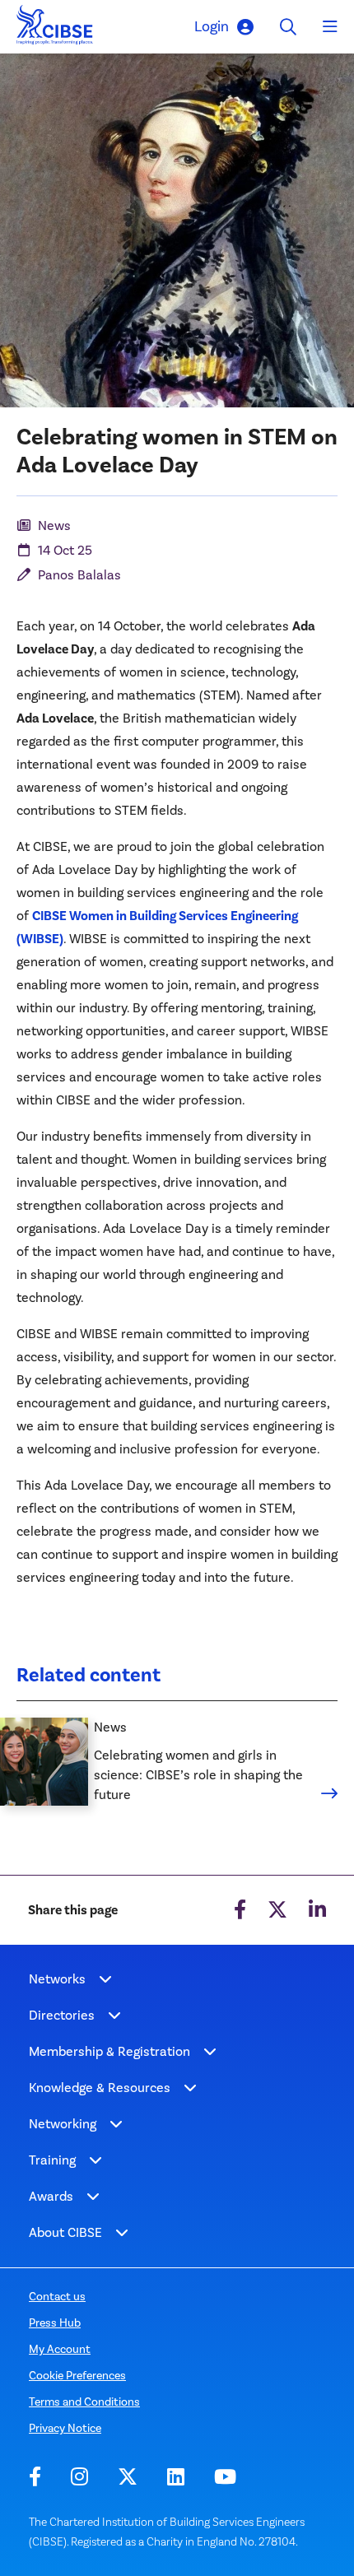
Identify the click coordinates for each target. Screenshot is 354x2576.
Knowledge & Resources (100, 2088)
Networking (63, 2124)
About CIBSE (65, 2232)
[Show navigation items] (105, 1979)
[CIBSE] (55, 29)
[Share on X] (277, 1910)
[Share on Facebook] (240, 1910)
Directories (62, 2015)
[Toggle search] (288, 27)
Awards (51, 2196)
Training (52, 2160)
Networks (57, 1979)
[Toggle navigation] (330, 27)
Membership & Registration (109, 2051)
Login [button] (212, 26)
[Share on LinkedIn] (317, 1910)
